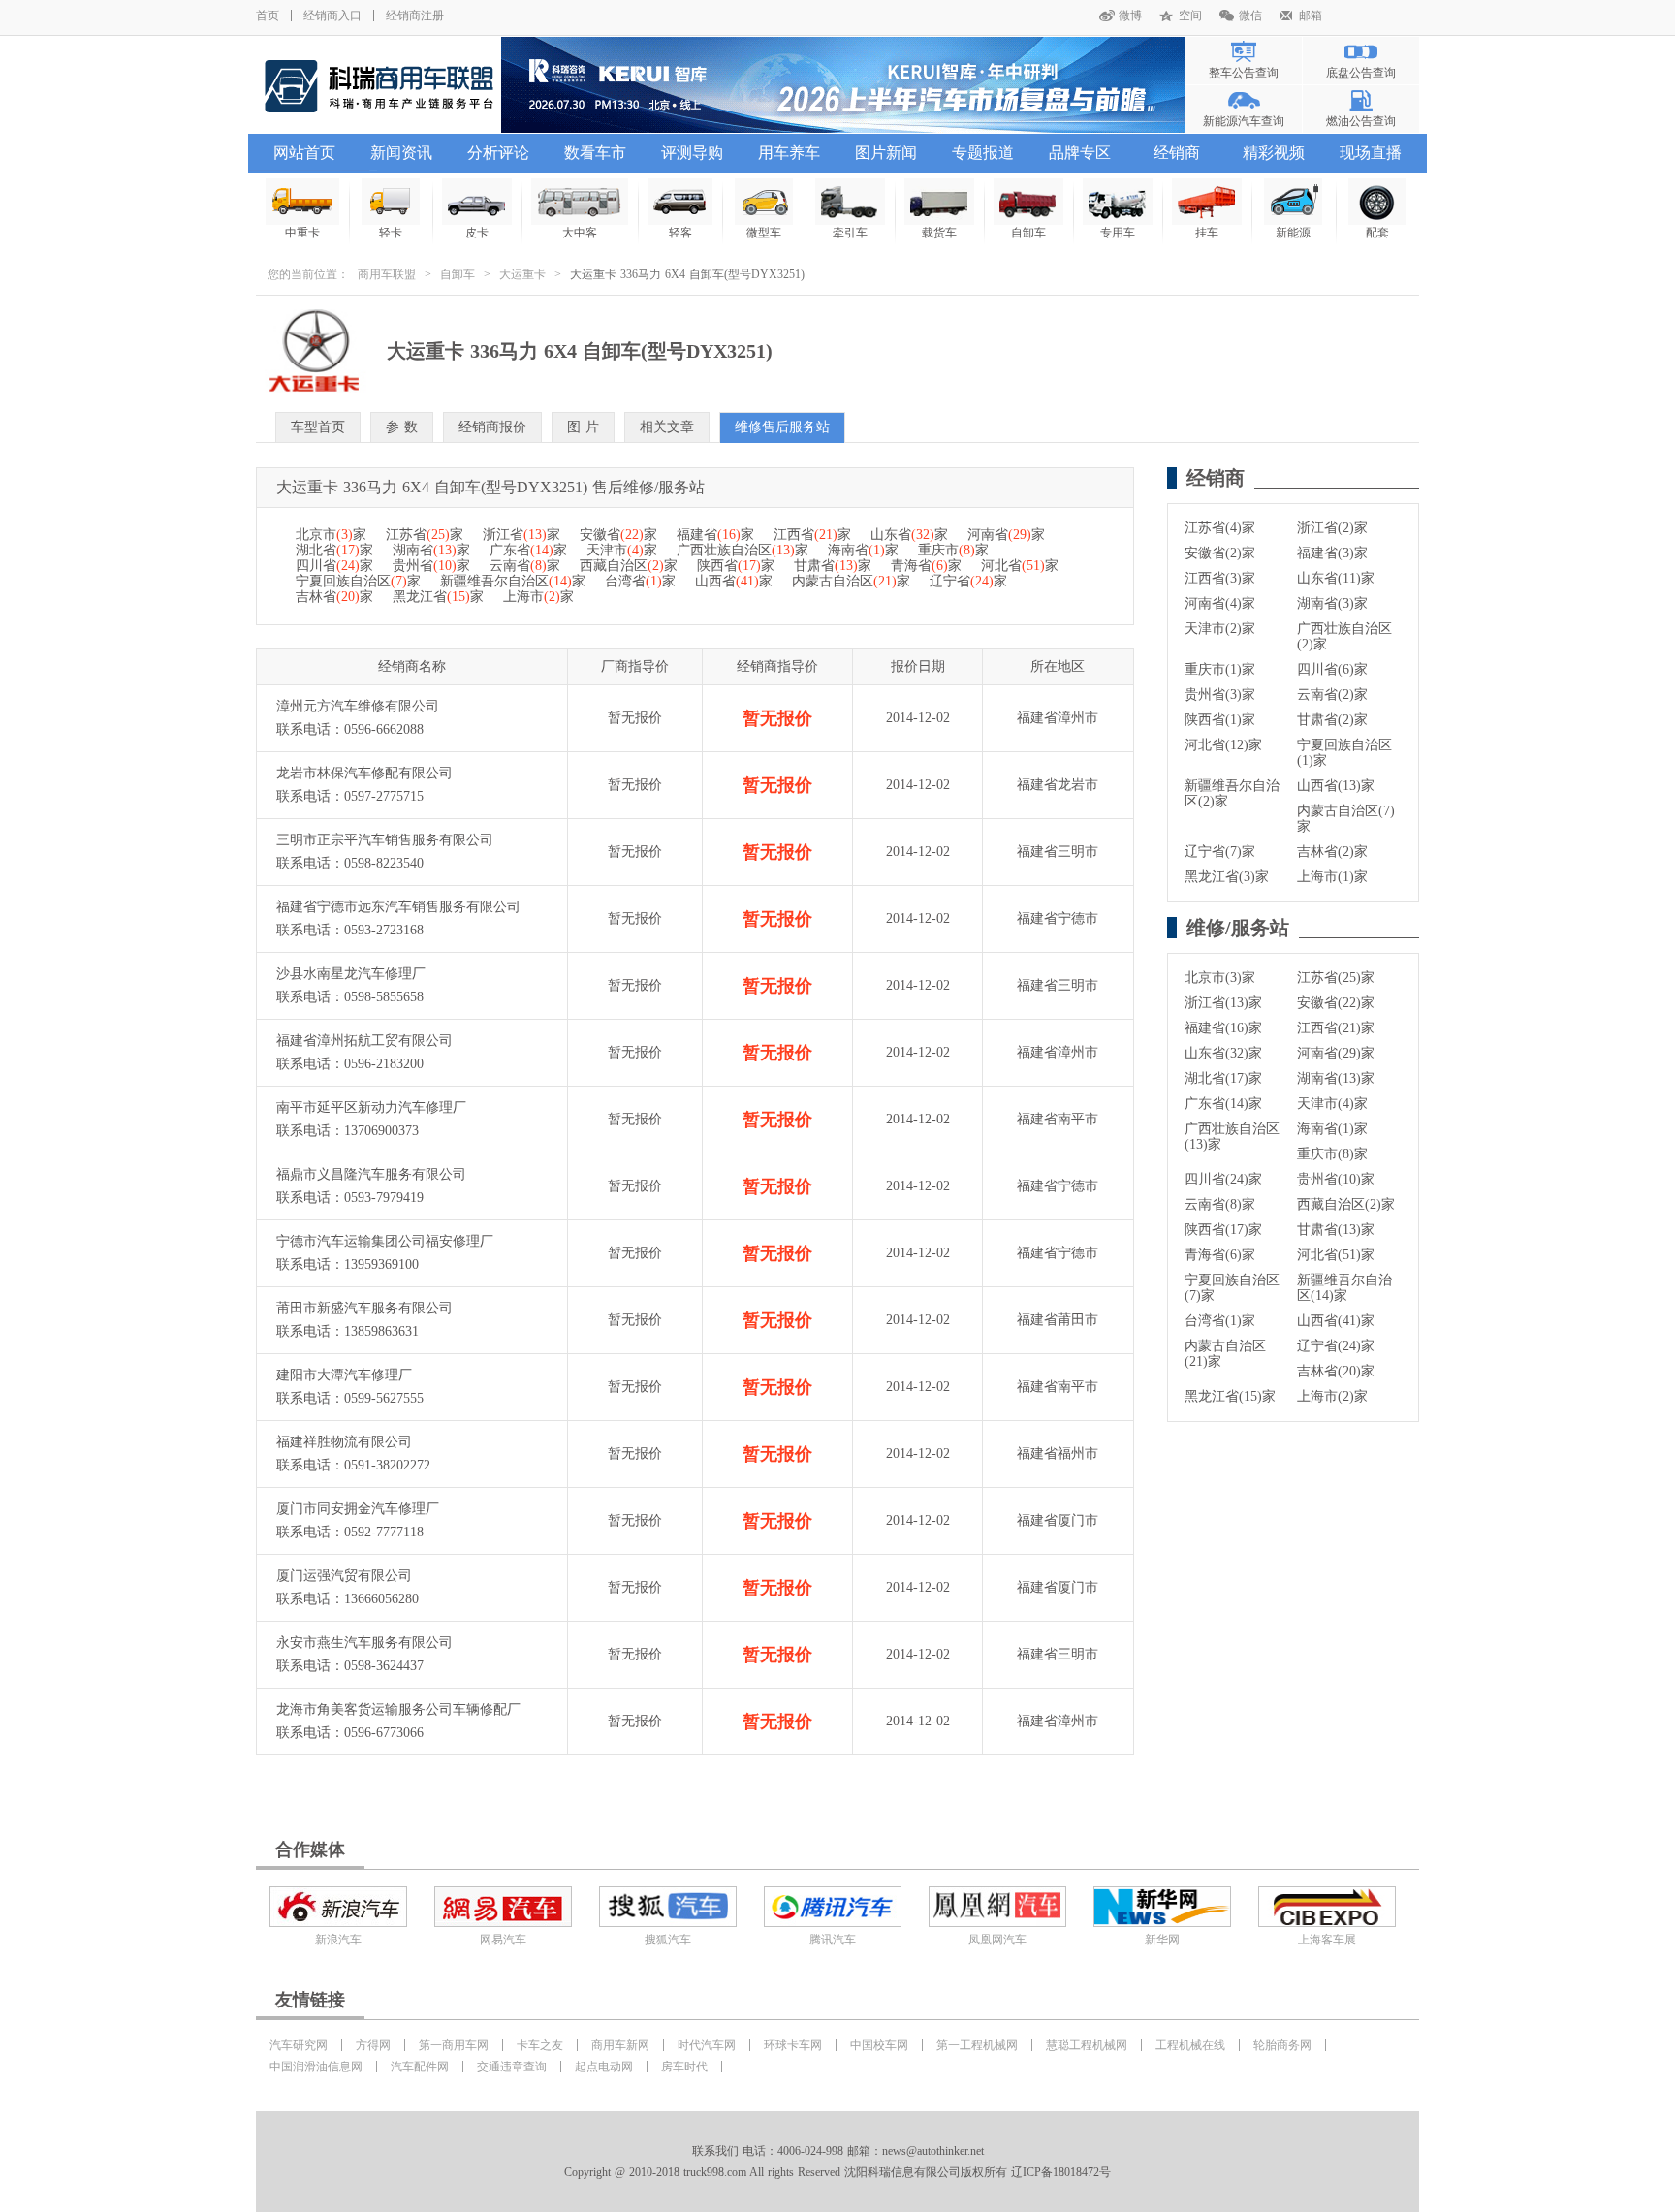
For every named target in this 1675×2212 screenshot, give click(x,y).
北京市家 (331, 535)
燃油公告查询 (1361, 121)
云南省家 (525, 566)
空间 (1190, 16)
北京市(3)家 (1220, 978)
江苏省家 (425, 535)
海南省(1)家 (1332, 1129)
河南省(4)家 (1220, 603)
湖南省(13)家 (1336, 1078)
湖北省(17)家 (1223, 1078)
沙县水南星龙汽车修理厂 (351, 974)
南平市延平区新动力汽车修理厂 (371, 1107)
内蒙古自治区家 (851, 581)
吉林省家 (334, 597)
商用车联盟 (387, 274)
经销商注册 (415, 16)
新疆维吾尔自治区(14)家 (1344, 1288)
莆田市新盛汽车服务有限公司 (364, 1308)
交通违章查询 (512, 2067)
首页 (268, 16)
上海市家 (538, 597)
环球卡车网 (793, 2045)
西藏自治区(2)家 (1346, 1204)
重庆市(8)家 (1332, 1154)
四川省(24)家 (1223, 1179)
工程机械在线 (1190, 2045)
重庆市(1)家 (1220, 669)
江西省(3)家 (1220, 578)
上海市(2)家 (1332, 1396)
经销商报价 (492, 427)
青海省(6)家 (1220, 1255)
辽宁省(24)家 (1336, 1346)
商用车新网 (620, 2045)
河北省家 (1020, 566)
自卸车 (458, 274)
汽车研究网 (299, 2045)
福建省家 (715, 535)
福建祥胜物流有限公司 (344, 1442)
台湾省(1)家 (1220, 1321)
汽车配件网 (420, 2067)
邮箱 (1311, 16)
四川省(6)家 (1332, 669)
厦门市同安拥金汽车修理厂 (358, 1509)
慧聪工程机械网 (1087, 2045)
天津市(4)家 (1332, 1104)
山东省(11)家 (1336, 578)
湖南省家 (431, 550)
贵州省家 (431, 566)
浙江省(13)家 (1223, 1003)
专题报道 (983, 153)
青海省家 (926, 566)
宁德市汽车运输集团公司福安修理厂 (385, 1241)
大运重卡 (522, 274)
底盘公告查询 (1361, 73)
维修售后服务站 (782, 427)
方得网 (373, 2045)
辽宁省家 (968, 581)
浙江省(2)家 (1332, 528)
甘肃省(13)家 (1336, 1230)
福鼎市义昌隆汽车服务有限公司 (371, 1174)
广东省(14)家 (1223, 1104)
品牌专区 (1080, 153)
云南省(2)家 (1332, 695)
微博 (1130, 16)
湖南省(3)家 (1332, 603)
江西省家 (812, 535)
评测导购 (692, 153)
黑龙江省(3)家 (1227, 877)
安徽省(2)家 (1220, 553)
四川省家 (334, 566)
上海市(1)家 (1332, 877)
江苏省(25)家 (1336, 978)
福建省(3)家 (1332, 553)
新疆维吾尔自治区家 (513, 581)
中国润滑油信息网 (316, 2067)
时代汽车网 (707, 2045)
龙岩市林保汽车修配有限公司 (364, 773)
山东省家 (909, 535)
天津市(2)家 (1220, 629)
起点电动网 (604, 2067)
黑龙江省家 (438, 597)
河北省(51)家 (1336, 1255)
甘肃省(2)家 (1332, 720)
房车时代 (684, 2067)
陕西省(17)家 (1223, 1230)
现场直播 (1371, 153)
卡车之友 (540, 2045)
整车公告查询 (1244, 73)
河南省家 (1006, 535)
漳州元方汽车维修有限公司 (358, 706)
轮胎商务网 (1282, 2045)
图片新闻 (886, 153)
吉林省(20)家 (1336, 1371)
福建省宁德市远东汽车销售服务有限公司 (398, 907)
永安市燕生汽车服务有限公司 (364, 1643)
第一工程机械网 (977, 2045)
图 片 (583, 427)
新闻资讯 (401, 153)
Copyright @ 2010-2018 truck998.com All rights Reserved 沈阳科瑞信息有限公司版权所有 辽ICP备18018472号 (837, 2172)
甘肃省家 (833, 566)
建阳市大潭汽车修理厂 (344, 1375)
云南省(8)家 (1220, 1204)
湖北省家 (334, 550)
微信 (1250, 16)
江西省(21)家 (1336, 1028)
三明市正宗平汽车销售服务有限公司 (385, 840)
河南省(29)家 (1336, 1053)
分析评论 (498, 153)
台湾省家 (640, 581)
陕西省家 (736, 566)
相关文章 (667, 427)
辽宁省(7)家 (1220, 852)
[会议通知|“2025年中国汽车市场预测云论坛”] (843, 85)
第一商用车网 (454, 2045)
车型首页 (318, 427)
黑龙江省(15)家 (1230, 1396)
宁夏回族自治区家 (358, 581)
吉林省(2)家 (1332, 852)
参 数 (402, 427)
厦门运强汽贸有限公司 (344, 1576)
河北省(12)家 (1223, 745)
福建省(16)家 (1223, 1028)
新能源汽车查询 (1244, 121)
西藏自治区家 (629, 566)
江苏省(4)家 (1220, 528)
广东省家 (528, 550)
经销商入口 (332, 16)
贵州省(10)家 (1336, 1179)
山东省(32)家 (1223, 1053)
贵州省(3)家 (1220, 695)
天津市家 (622, 550)
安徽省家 (618, 535)
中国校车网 (879, 2045)
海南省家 (863, 550)
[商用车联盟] (379, 85)
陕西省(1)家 (1220, 720)
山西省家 (734, 581)
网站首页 (304, 153)
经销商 (1177, 153)
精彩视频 (1274, 153)
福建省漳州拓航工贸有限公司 (364, 1041)
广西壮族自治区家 (743, 550)
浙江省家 (521, 535)
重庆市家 (953, 550)
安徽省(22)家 (1336, 1003)
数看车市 (595, 153)
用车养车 (789, 153)
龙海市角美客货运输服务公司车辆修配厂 (398, 1709)
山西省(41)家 (1336, 1321)
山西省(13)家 (1336, 786)
